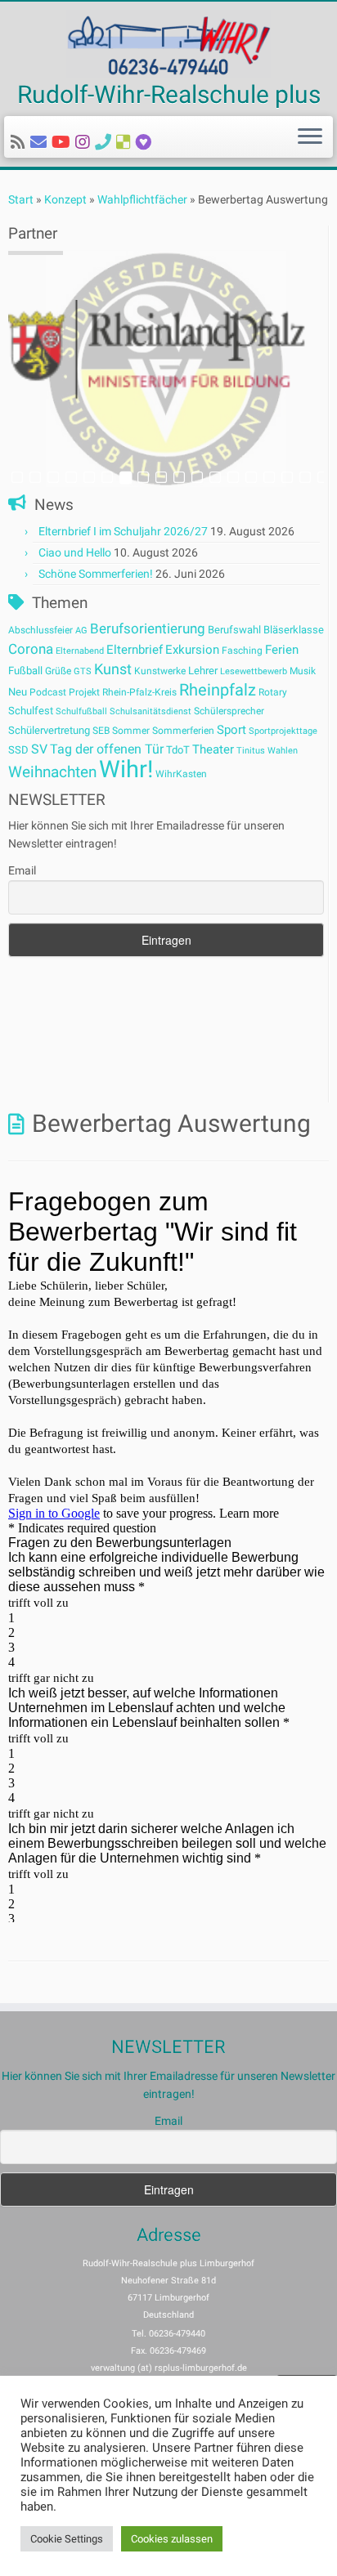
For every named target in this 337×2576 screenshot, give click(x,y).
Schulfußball (81, 711)
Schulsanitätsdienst (151, 711)
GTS (83, 671)
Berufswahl (234, 630)
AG (81, 631)
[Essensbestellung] (126, 142)
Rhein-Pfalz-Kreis (139, 692)
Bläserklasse (294, 630)
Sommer (131, 731)
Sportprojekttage (283, 731)
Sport (231, 730)
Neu (18, 692)
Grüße (58, 671)
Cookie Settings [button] (67, 2539)
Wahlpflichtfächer (142, 199)
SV (39, 749)
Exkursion (192, 650)
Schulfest (31, 711)
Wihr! (126, 769)
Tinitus (251, 751)
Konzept (65, 199)
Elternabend (80, 651)
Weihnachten (52, 772)
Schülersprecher (229, 711)
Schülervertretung (49, 730)
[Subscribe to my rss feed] (20, 142)
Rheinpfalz (218, 690)
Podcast (48, 692)
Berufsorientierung (148, 628)
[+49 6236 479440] (106, 142)
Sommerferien (183, 731)
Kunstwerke (160, 671)
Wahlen (283, 751)
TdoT (178, 750)
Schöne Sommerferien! (96, 574)
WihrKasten (181, 774)
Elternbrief (135, 650)
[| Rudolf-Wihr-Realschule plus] (168, 44)
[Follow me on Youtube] (63, 142)
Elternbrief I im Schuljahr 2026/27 (123, 531)
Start (21, 199)
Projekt (84, 692)
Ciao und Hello (75, 552)
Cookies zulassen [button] (172, 2539)
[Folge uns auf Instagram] (85, 142)
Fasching (242, 651)
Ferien (282, 650)
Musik (303, 671)
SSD (18, 750)
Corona (31, 649)
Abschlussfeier (40, 630)
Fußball (25, 671)
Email (22, 870)
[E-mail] (41, 142)
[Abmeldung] (146, 142)
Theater (213, 749)
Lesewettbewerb (254, 671)
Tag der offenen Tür (107, 749)
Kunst (113, 669)
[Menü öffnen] (310, 137)
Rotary (273, 692)
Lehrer (203, 671)
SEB (101, 731)
